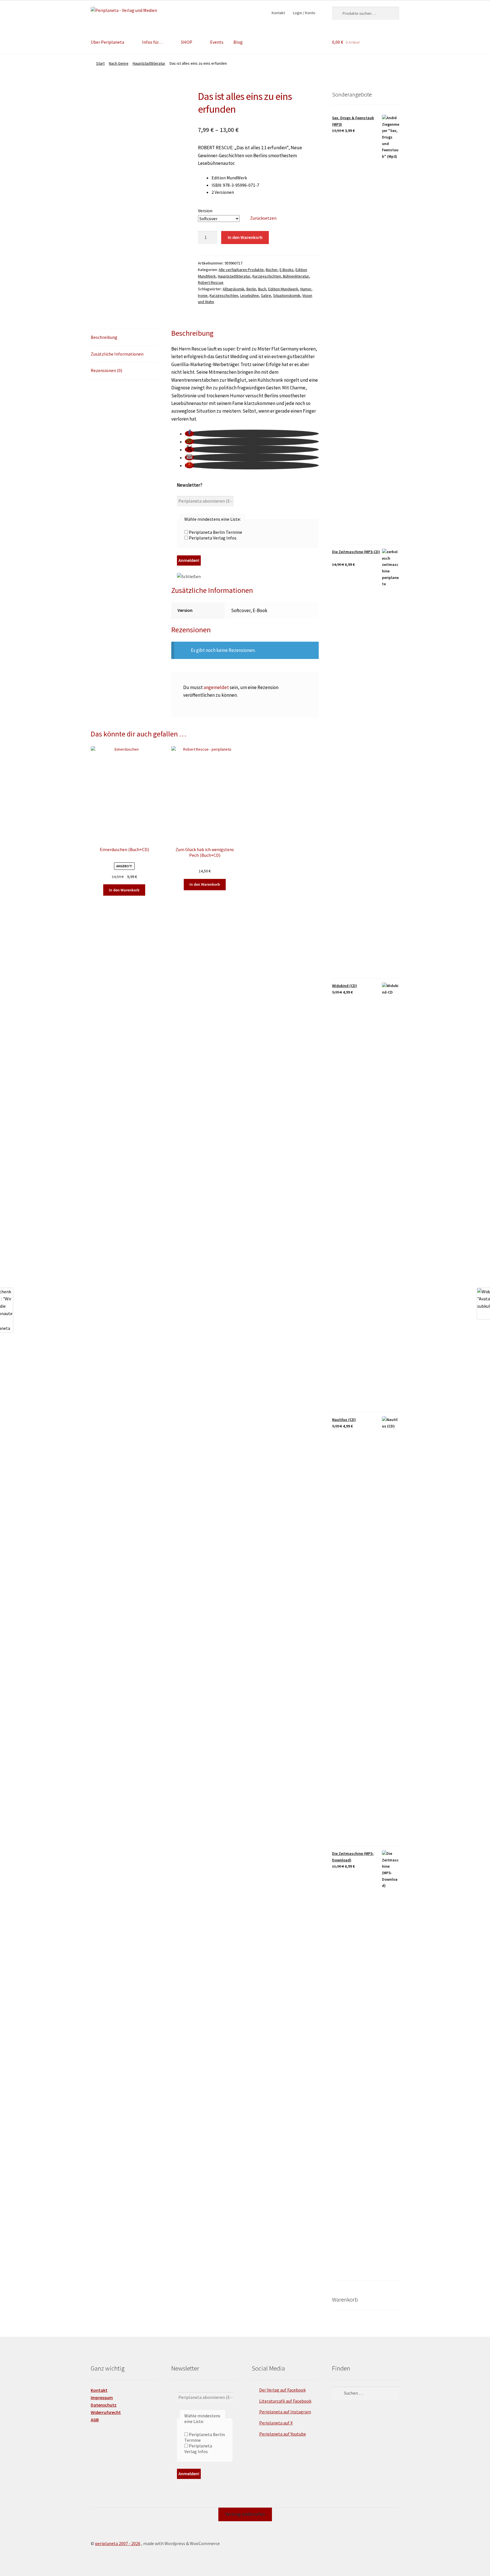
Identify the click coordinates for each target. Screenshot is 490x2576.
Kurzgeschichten (224, 295)
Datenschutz (104, 2405)
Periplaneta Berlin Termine (215, 532)
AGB (95, 2420)
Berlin (251, 289)
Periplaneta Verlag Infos (212, 538)
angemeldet (216, 687)
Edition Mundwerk (283, 289)
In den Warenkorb (245, 237)
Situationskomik (287, 295)
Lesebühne (250, 295)
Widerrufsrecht (106, 2412)
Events (217, 42)
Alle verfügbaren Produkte (241, 270)
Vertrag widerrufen (245, 2514)
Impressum (102, 2397)
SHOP (187, 42)
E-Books (287, 270)
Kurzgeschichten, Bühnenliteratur (281, 276)
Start (100, 63)
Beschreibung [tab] (104, 337)
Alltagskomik (234, 289)
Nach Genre (119, 63)
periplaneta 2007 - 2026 (118, 2543)
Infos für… (153, 42)
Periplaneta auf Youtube (283, 2434)
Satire (266, 295)
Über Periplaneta (107, 42)
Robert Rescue (211, 282)
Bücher (272, 270)
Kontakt (278, 13)
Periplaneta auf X (276, 2423)
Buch (262, 289)
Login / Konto (304, 13)
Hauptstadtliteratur (149, 63)
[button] (189, 434)
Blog (238, 42)
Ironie (203, 295)
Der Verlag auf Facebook (282, 2390)
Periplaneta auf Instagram (285, 2412)
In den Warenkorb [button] (124, 890)
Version (205, 211)
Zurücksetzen (263, 218)
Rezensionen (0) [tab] (106, 370)
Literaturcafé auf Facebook (285, 2401)
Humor (306, 289)
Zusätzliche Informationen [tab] (117, 354)
